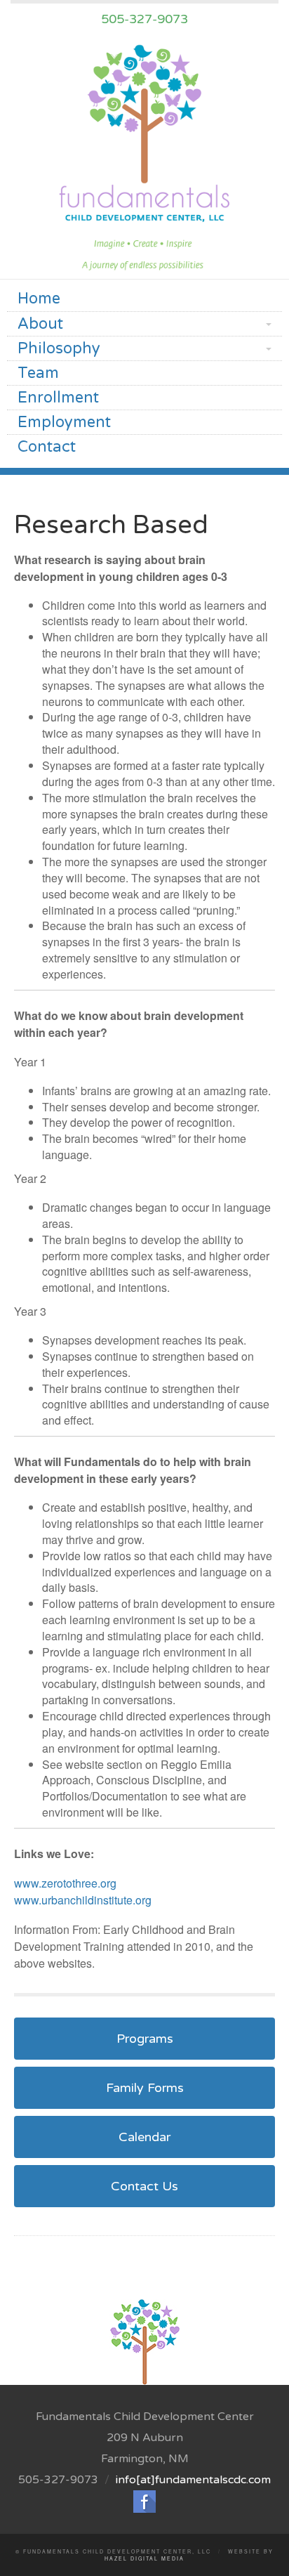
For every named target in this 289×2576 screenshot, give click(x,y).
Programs (145, 2039)
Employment (64, 422)
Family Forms (145, 2088)
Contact (47, 447)
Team (38, 373)
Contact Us (144, 2186)
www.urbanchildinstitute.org (83, 1900)
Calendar (144, 2137)
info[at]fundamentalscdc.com (193, 2480)
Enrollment (58, 398)
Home (39, 299)
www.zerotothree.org (65, 1883)
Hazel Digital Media (144, 2558)
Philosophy (59, 348)
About (40, 324)
